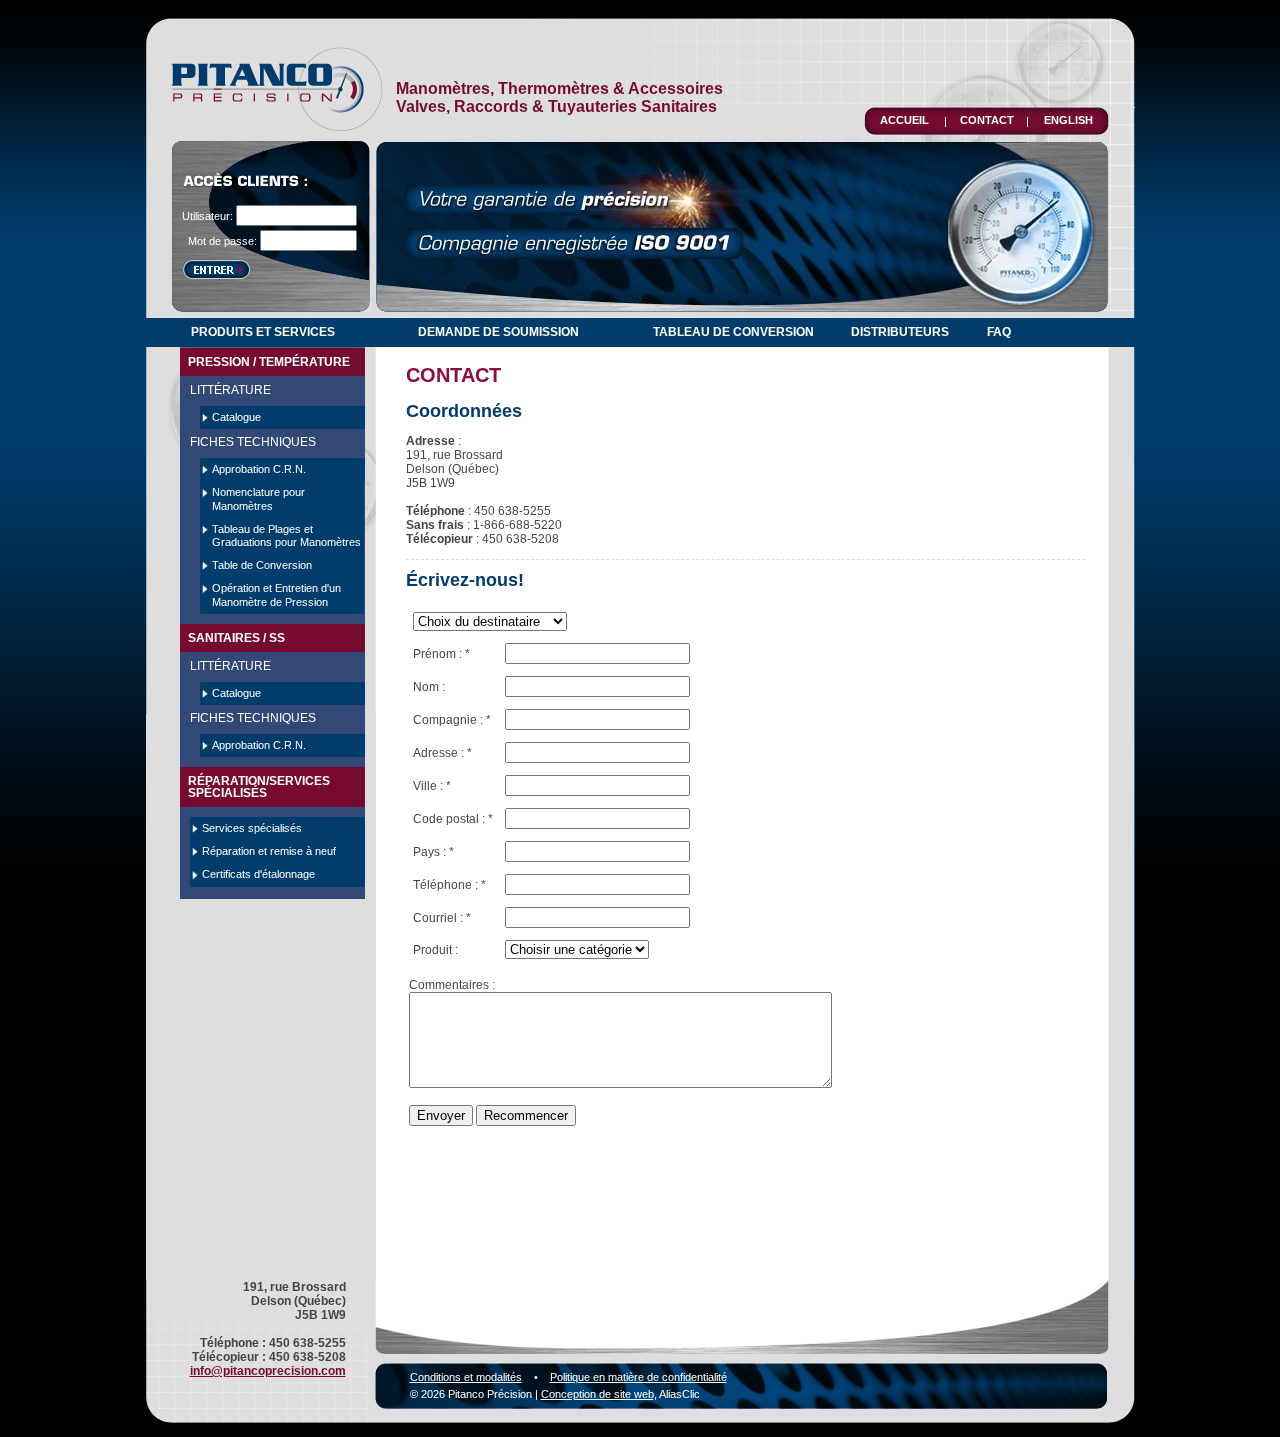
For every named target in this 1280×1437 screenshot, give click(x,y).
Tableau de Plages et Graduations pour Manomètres (286, 535)
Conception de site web (597, 1394)
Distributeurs (900, 332)
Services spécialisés (252, 828)
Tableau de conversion (733, 332)
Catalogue (236, 417)
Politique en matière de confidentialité (638, 1377)
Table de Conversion (262, 565)
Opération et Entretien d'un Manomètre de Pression (276, 594)
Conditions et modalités (466, 1377)
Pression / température (269, 362)
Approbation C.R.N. (259, 469)
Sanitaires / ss (236, 638)
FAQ (999, 332)
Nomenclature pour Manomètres (258, 498)
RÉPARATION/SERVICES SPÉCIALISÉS (259, 787)
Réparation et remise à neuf (269, 851)
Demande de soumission (498, 332)
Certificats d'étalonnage (258, 874)
